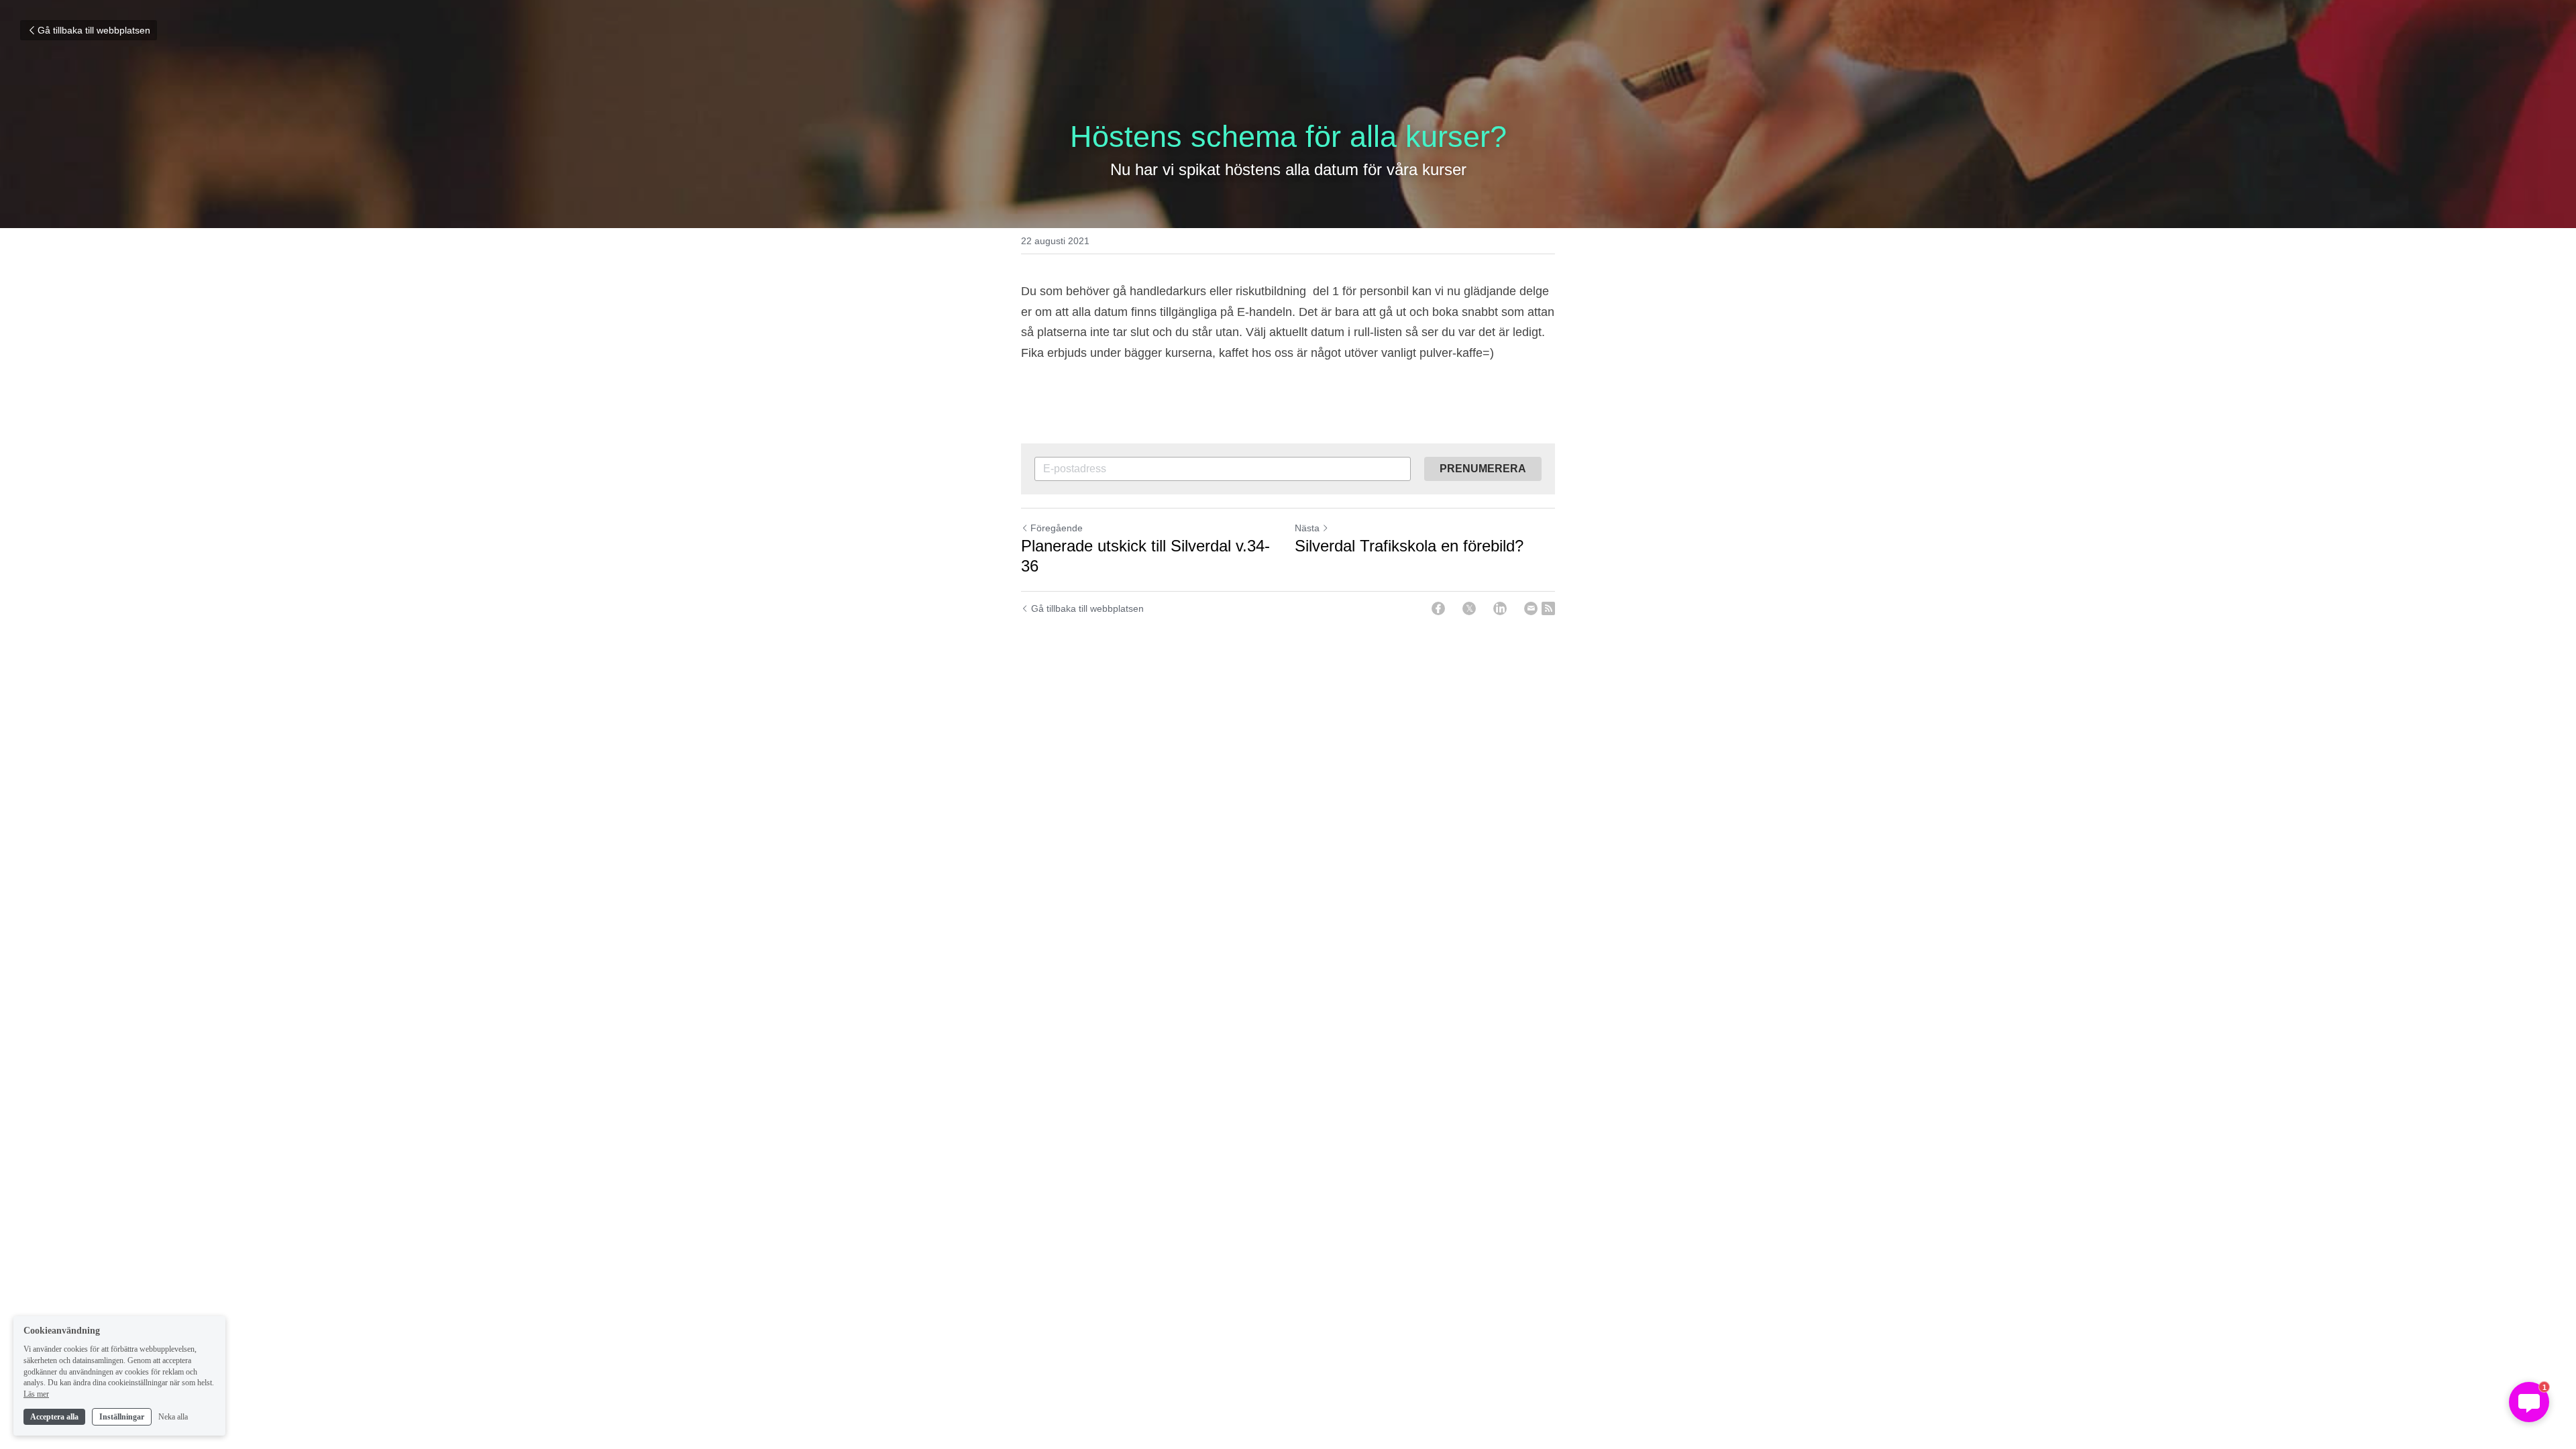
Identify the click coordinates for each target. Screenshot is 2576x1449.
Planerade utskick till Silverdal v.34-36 (1145, 556)
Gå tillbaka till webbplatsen (94, 30)
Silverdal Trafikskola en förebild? (1409, 546)
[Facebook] (1438, 608)
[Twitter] (1469, 608)
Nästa (1307, 528)
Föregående (1057, 528)
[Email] (1531, 608)
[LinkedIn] (1500, 608)
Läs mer (36, 1394)
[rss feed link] (1548, 608)
